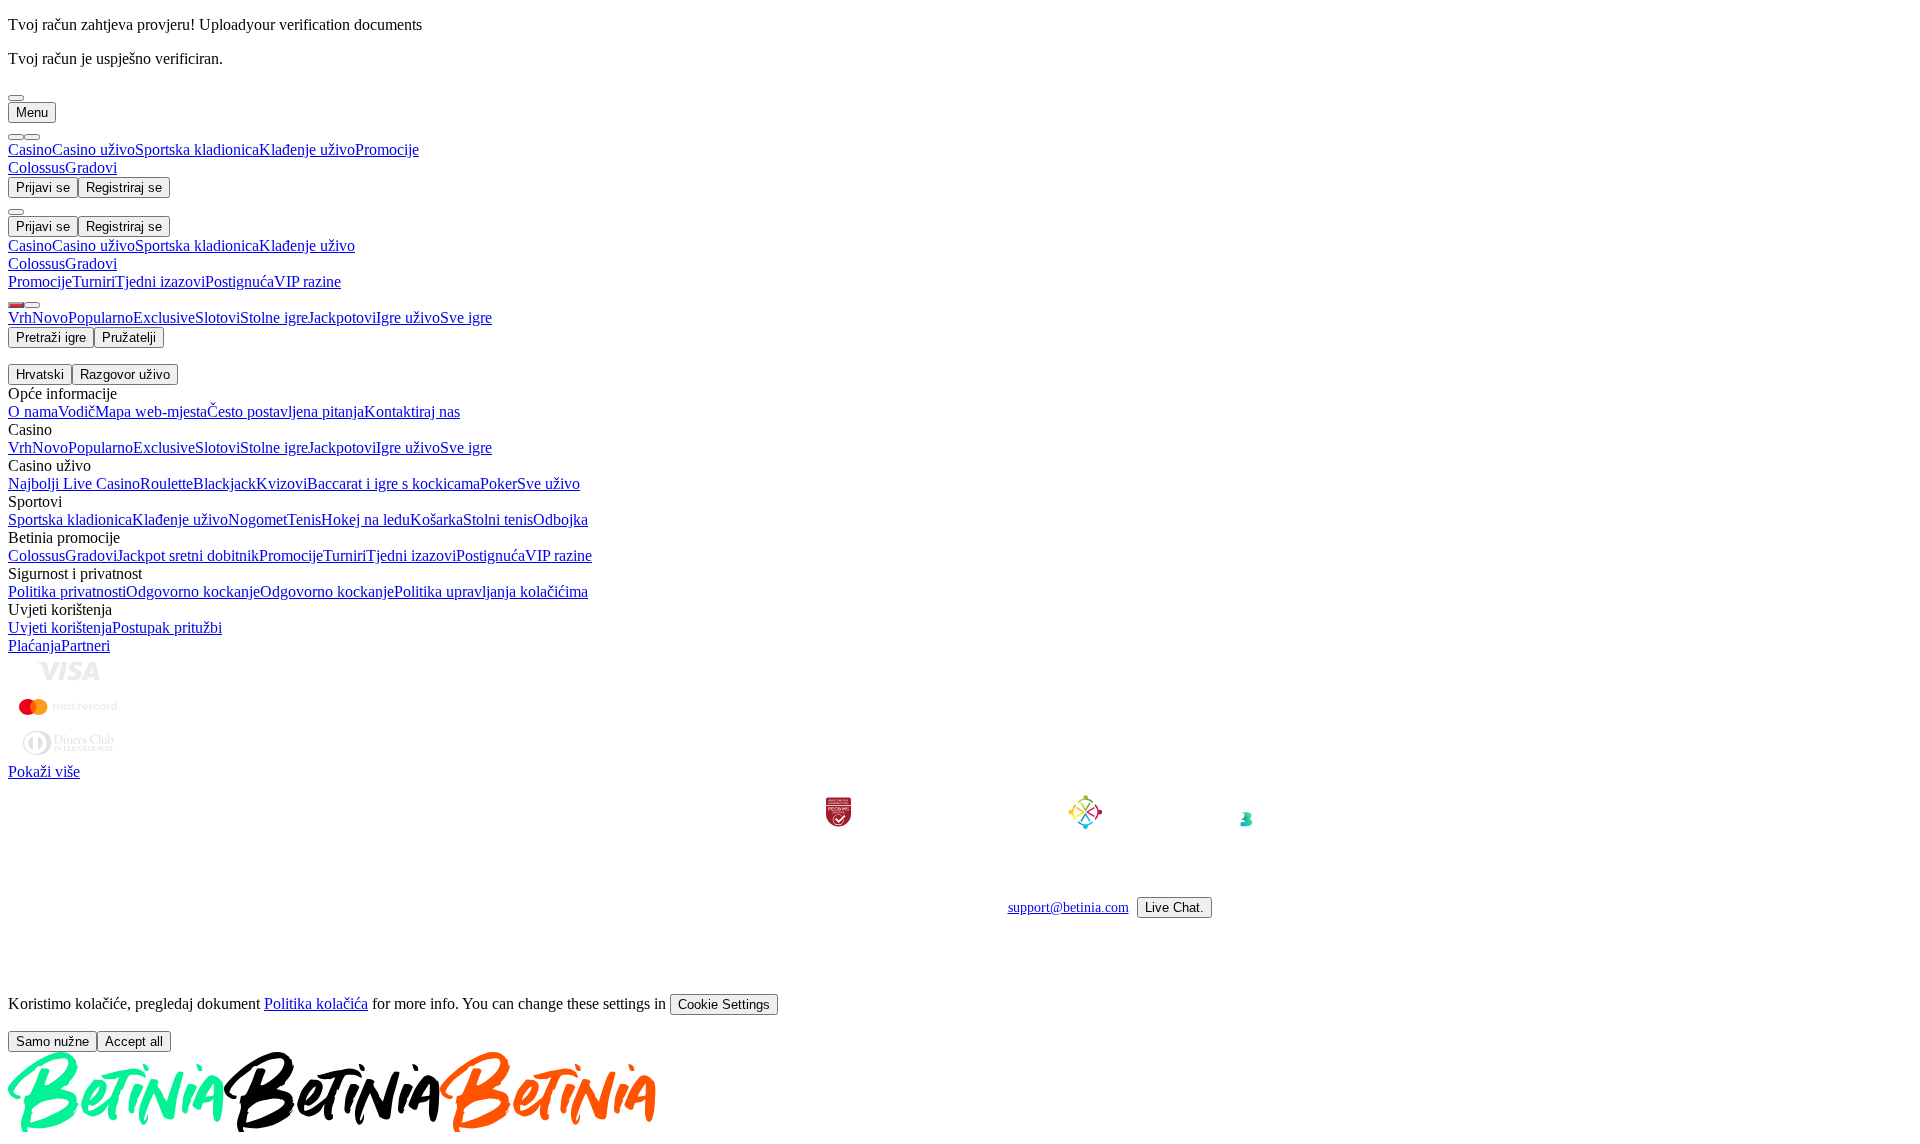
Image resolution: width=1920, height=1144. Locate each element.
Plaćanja (34, 645)
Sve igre (466, 317)
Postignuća (490, 555)
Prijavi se (43, 187)
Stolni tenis (498, 519)
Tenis (304, 519)
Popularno (100, 317)
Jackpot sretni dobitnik (188, 555)
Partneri (85, 645)
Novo (50, 317)
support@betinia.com (1068, 907)
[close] (16, 98)
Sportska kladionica (197, 149)
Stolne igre (274, 317)
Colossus (36, 555)
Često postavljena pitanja (285, 411)
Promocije (387, 149)
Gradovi (91, 555)
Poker (498, 483)
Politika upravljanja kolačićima (491, 591)
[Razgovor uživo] (32, 305)
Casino (30, 149)
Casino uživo (93, 149)
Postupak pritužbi (167, 627)
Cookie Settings (724, 1004)
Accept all (134, 1041)
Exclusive (164, 317)
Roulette (166, 483)
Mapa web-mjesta (151, 411)
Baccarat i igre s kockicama (393, 483)
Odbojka (560, 519)
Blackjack (224, 483)
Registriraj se (124, 187)
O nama (33, 411)
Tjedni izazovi (411, 555)
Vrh (20, 317)
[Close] (16, 212)
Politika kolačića (316, 1003)
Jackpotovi (342, 317)
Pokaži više (44, 771)
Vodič (76, 411)
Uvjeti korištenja (60, 627)
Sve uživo (548, 483)
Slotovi (217, 317)
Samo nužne (52, 1041)
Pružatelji (129, 337)
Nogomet (257, 519)
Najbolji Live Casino (74, 483)
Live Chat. (1174, 907)
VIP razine (558, 555)
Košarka (436, 519)
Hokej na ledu (365, 519)
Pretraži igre (51, 337)
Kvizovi (281, 483)
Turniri (344, 555)
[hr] (16, 305)
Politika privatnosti (67, 591)
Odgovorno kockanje (193, 591)
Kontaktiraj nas (412, 411)
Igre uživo (408, 317)
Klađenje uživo (307, 149)
